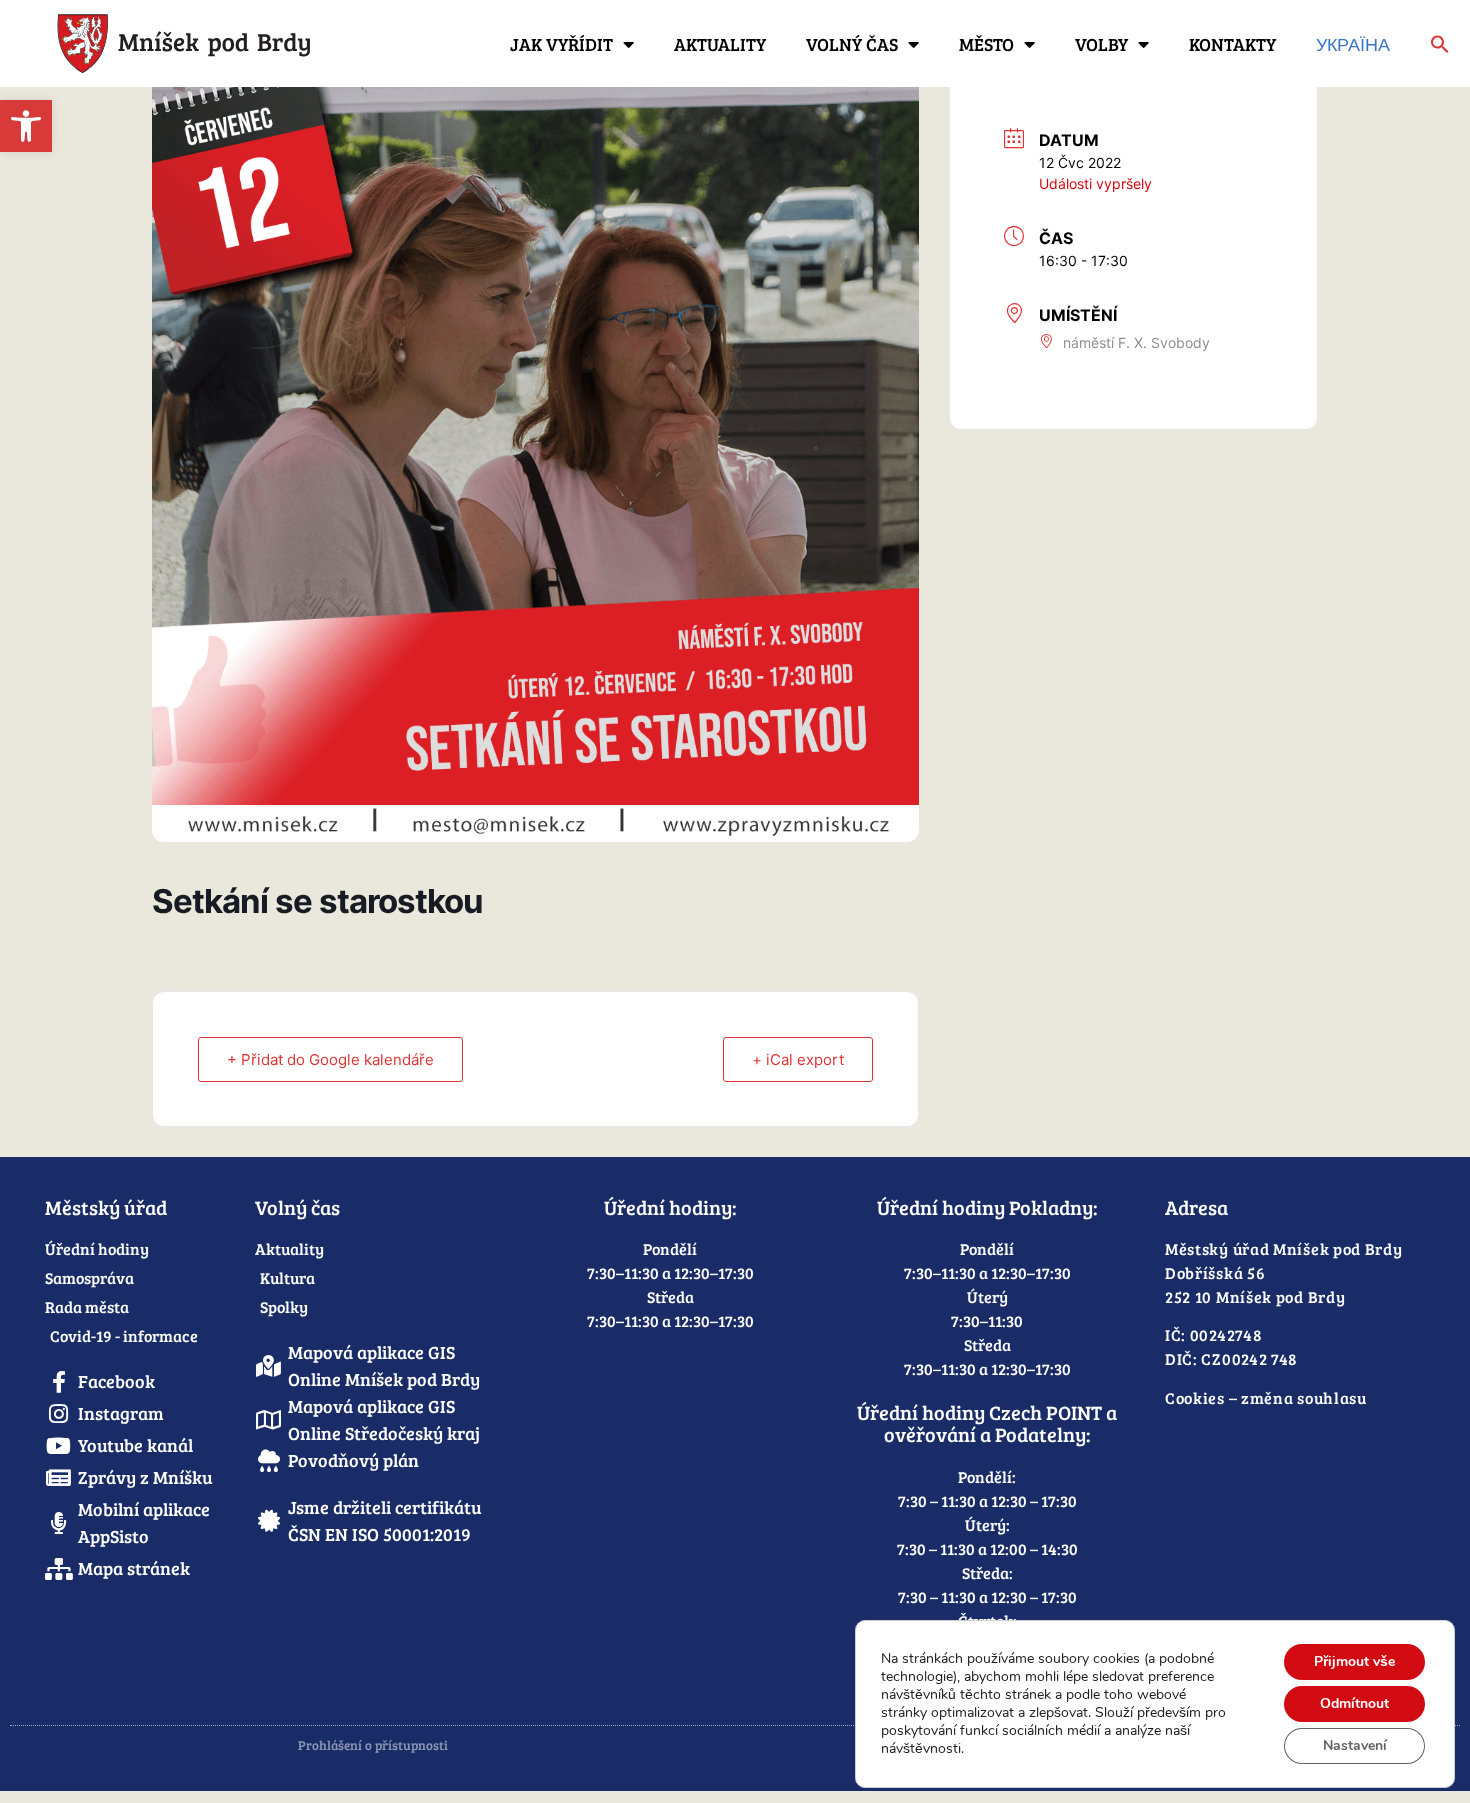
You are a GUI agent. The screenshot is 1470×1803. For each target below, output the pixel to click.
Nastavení (1355, 1745)
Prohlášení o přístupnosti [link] (373, 1745)
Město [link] (986, 44)
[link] (26, 126)
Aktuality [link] (720, 44)
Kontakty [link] (1232, 44)
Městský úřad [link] (106, 1207)
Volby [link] (1101, 44)
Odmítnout (1354, 1703)
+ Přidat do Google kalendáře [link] (330, 1059)
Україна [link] (1353, 44)
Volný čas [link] (852, 44)
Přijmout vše (1354, 1661)
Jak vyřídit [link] (561, 44)
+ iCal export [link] (798, 1059)
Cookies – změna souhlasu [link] (1266, 1397)
